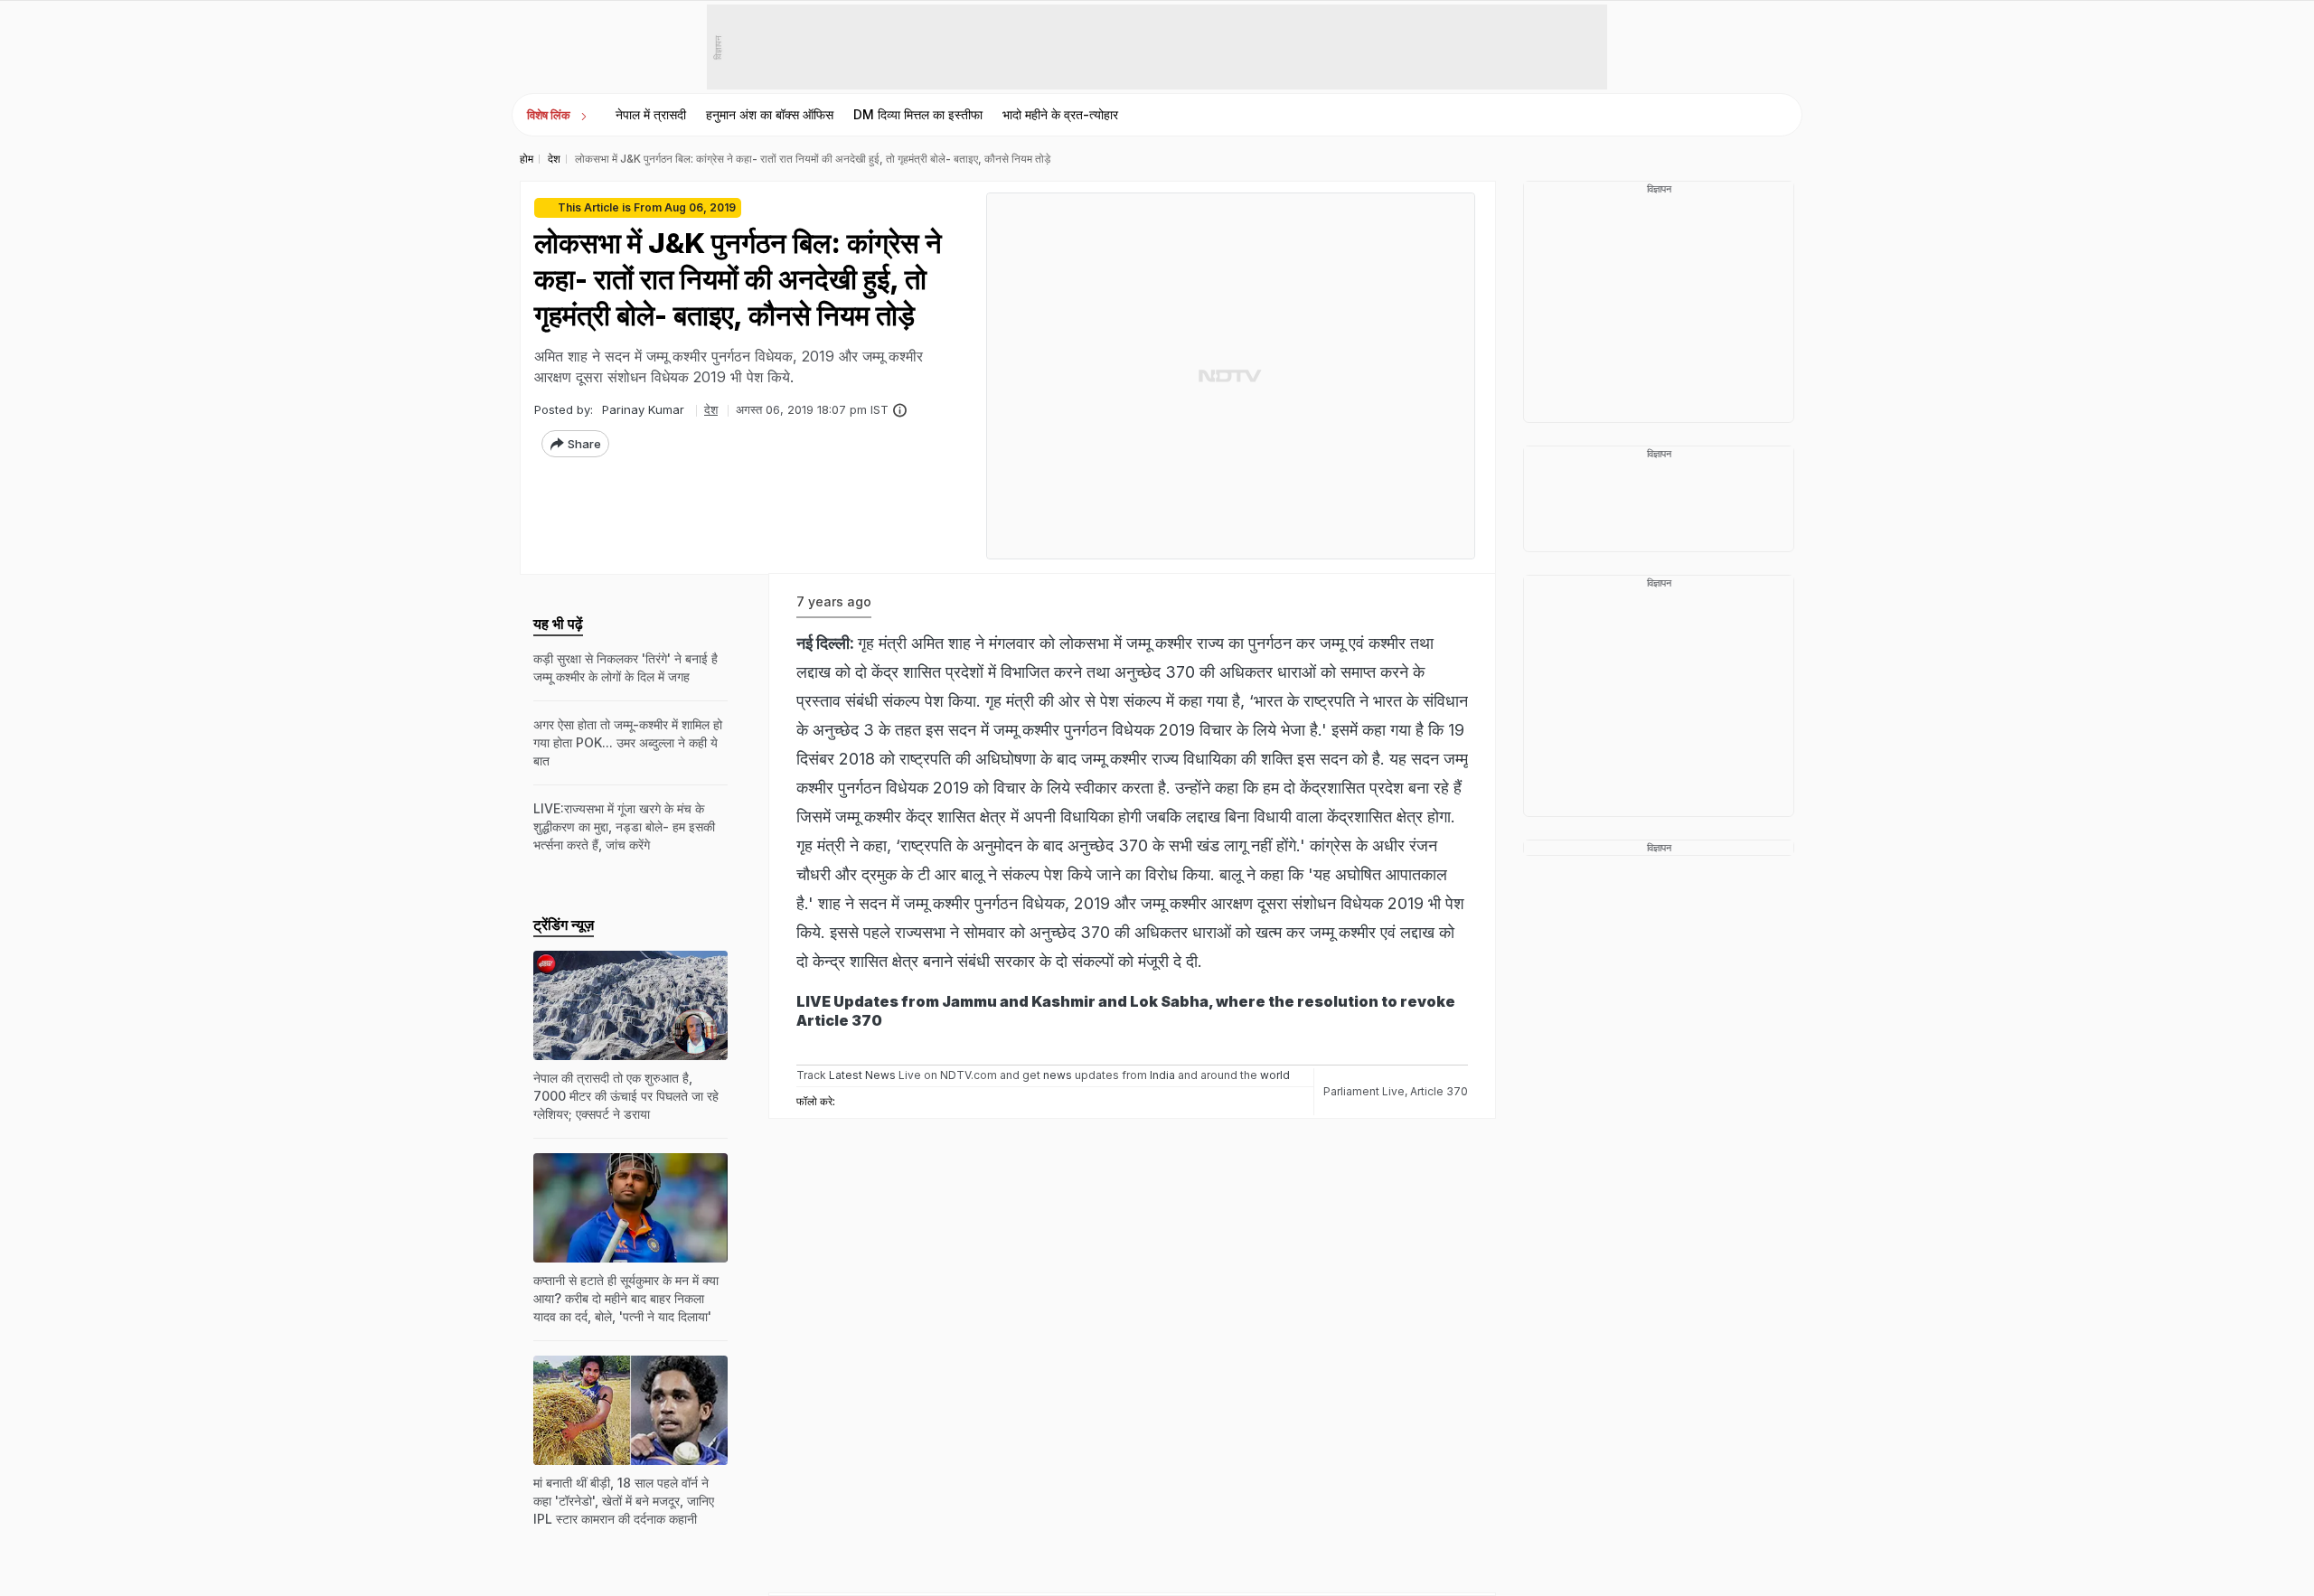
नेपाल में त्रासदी (651, 114)
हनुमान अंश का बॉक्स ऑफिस (770, 114)
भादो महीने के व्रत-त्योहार (1060, 114)
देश (711, 409)
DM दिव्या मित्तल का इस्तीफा (918, 114)
